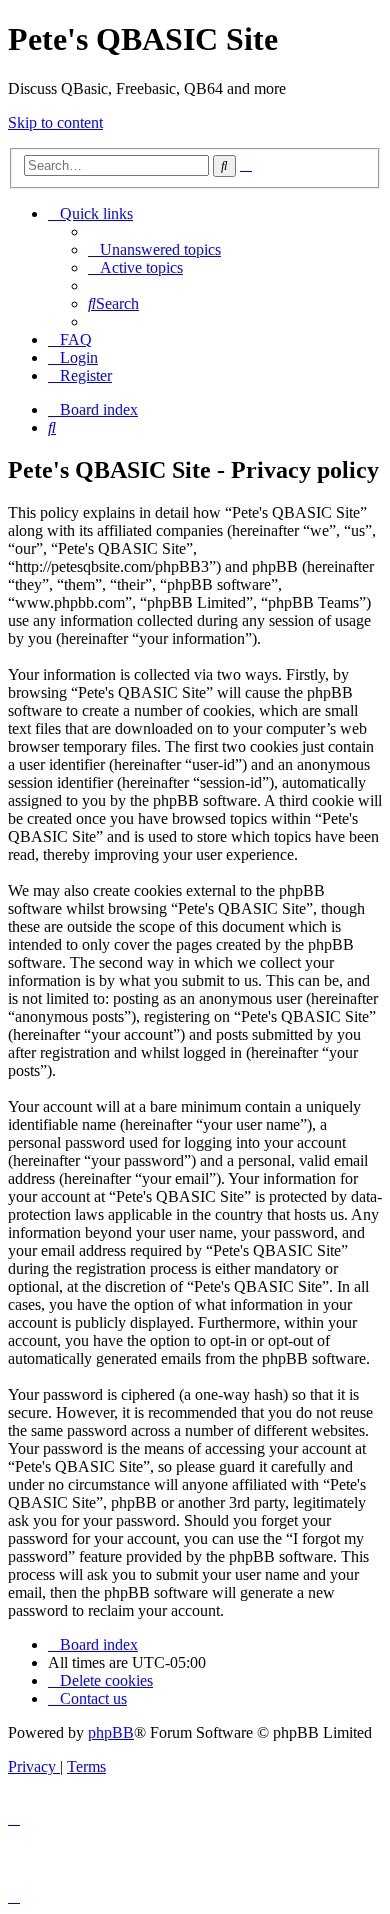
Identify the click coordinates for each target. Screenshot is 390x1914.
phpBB (111, 1732)
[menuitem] (154, 249)
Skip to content (55, 122)
